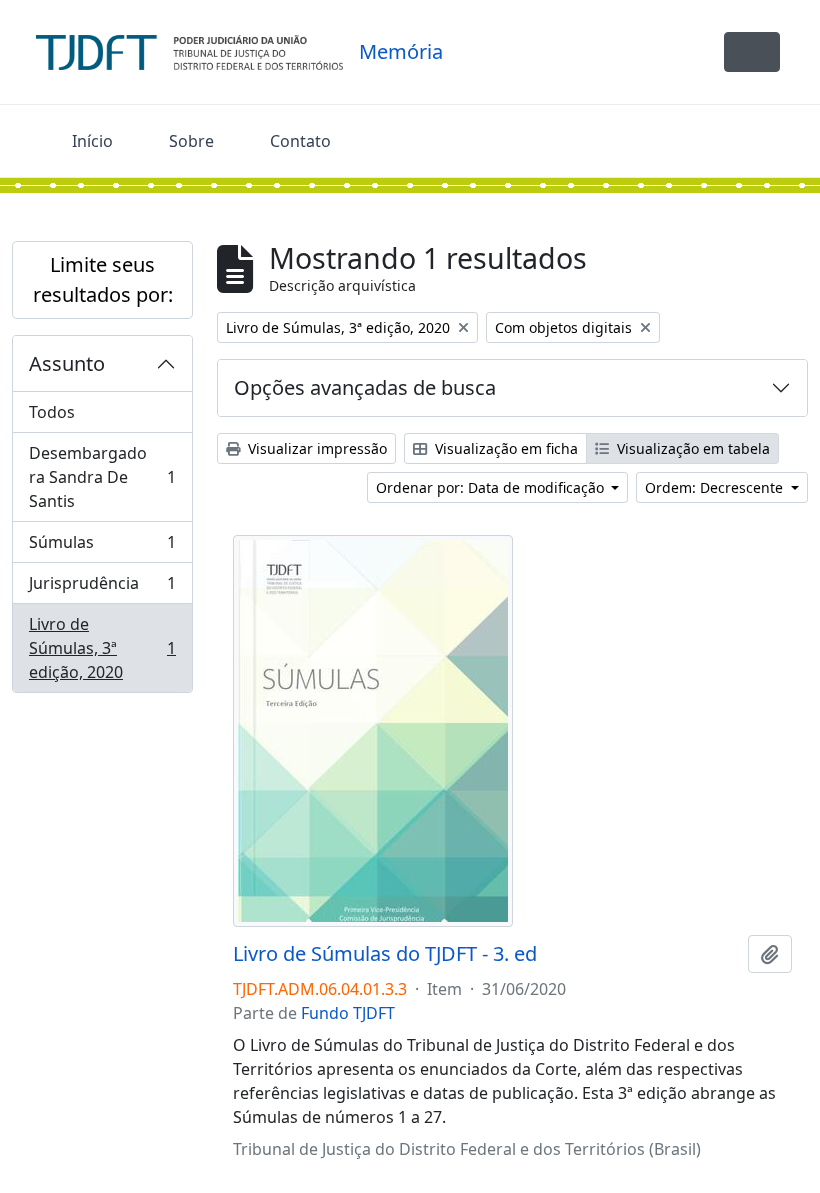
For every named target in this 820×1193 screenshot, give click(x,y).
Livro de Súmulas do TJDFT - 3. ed (385, 954)
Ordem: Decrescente (716, 487)
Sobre (191, 141)
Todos (52, 412)
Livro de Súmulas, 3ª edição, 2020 (102, 648)
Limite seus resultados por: (103, 279)
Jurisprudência (102, 588)
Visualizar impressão (315, 448)
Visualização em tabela (691, 448)
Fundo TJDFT (348, 1013)
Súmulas (102, 547)
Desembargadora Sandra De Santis (102, 477)
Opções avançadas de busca (365, 387)
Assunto (67, 363)
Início (92, 141)
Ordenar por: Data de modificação (492, 487)
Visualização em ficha (504, 448)
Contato (300, 141)
